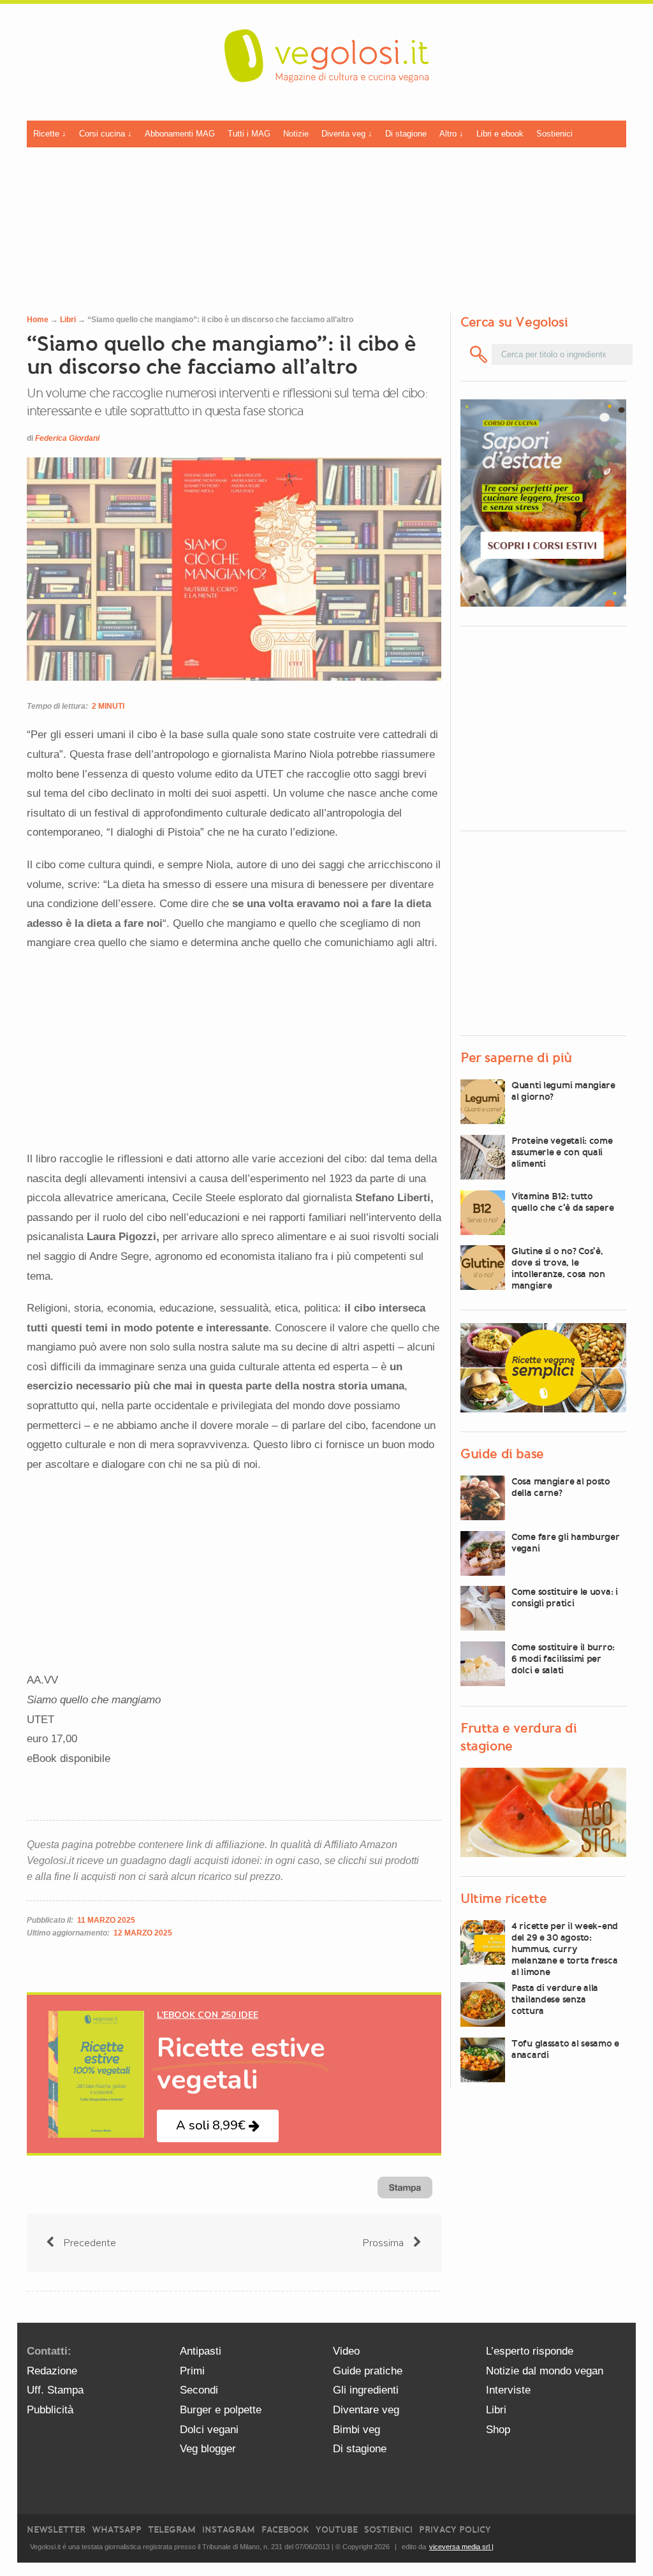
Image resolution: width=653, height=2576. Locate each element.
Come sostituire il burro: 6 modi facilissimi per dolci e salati (563, 1659)
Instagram (229, 2530)
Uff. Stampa (55, 2390)
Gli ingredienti (366, 2390)
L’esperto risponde (530, 2351)
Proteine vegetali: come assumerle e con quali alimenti (562, 1152)
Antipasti (201, 2351)
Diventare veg (366, 2410)
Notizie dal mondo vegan (545, 2371)
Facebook (285, 2530)
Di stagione (406, 134)
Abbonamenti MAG (180, 134)
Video (346, 2351)
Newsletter (56, 2530)
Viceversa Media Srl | (461, 2547)
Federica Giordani (67, 438)
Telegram (172, 2530)
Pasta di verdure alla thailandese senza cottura (555, 1999)
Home (38, 320)
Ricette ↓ (50, 134)
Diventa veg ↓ (347, 134)
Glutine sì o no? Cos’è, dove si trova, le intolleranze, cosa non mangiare (558, 1268)
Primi (192, 2371)
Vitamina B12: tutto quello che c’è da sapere (562, 1202)
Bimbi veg (356, 2430)
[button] (218, 2126)
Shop (498, 2430)
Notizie (296, 134)
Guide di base (502, 1454)
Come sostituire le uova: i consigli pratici (565, 1597)
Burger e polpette (221, 2410)
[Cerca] (479, 354)
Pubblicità (50, 2410)
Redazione (52, 2371)
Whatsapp (117, 2530)
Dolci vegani (209, 2430)
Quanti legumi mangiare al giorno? (563, 1091)
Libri (68, 320)
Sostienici (554, 134)
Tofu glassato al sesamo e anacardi (565, 2049)
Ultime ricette (503, 1899)
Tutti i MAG (249, 134)
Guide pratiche (368, 2371)
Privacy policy (455, 2530)
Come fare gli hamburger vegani (566, 1543)
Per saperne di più (516, 1058)
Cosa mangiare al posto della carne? (561, 1487)
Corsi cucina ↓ (106, 134)
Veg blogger (208, 2449)
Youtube (337, 2530)
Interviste (508, 2390)
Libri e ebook (500, 134)
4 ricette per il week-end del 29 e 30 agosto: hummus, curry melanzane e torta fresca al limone (565, 1949)
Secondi (199, 2390)
